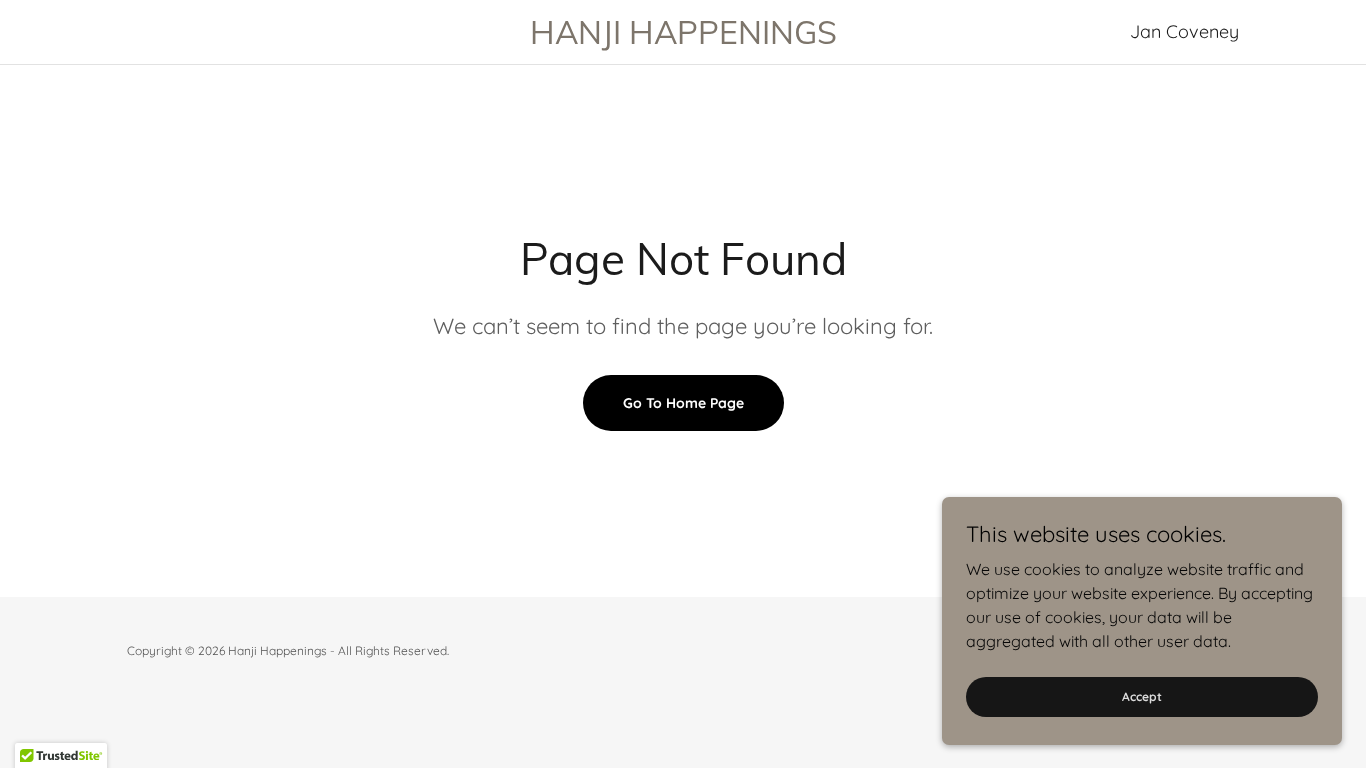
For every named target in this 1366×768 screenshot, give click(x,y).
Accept (1142, 696)
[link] (683, 38)
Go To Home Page (683, 403)
